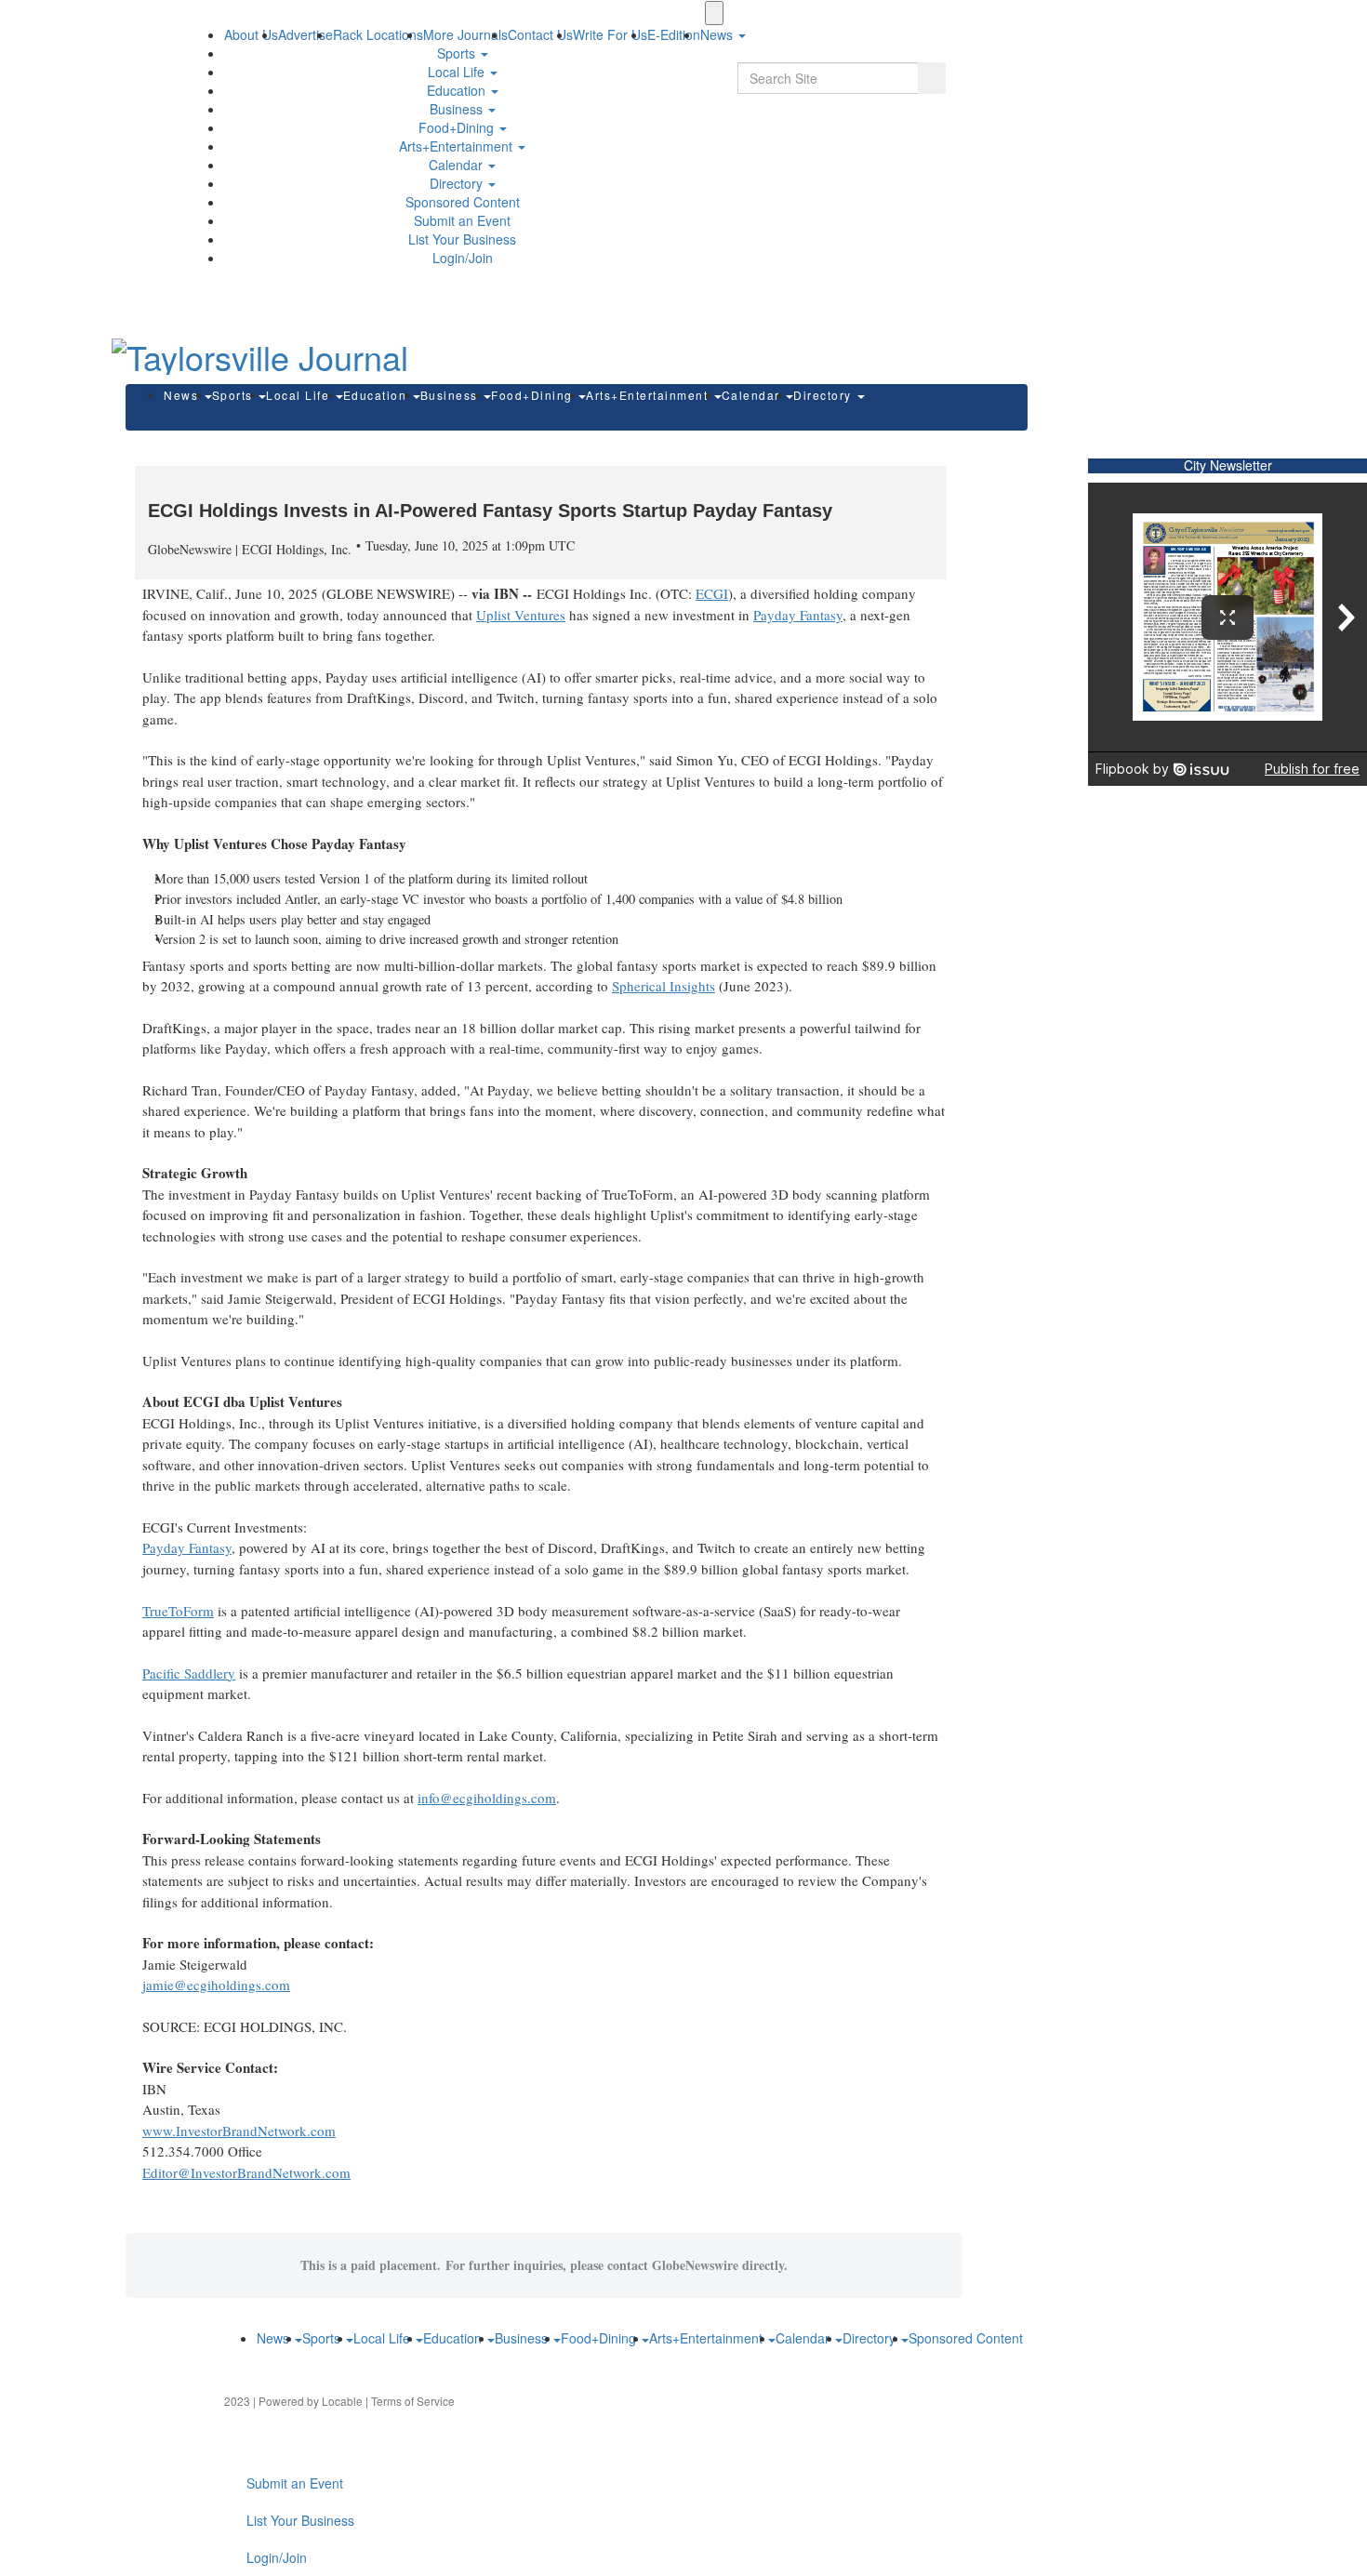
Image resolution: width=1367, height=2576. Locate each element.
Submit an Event (462, 220)
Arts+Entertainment (458, 146)
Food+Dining (458, 127)
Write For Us (610, 34)
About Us (251, 34)
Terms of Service (413, 2401)
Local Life (458, 72)
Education (458, 90)
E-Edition (674, 34)
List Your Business (462, 239)
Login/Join (463, 258)
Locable (342, 2401)
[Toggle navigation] (714, 13)
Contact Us (540, 34)
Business (458, 109)
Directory (458, 183)
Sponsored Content (463, 202)
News (183, 395)
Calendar (458, 165)
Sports (458, 53)
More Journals (465, 34)
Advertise (305, 34)
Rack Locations (378, 34)
